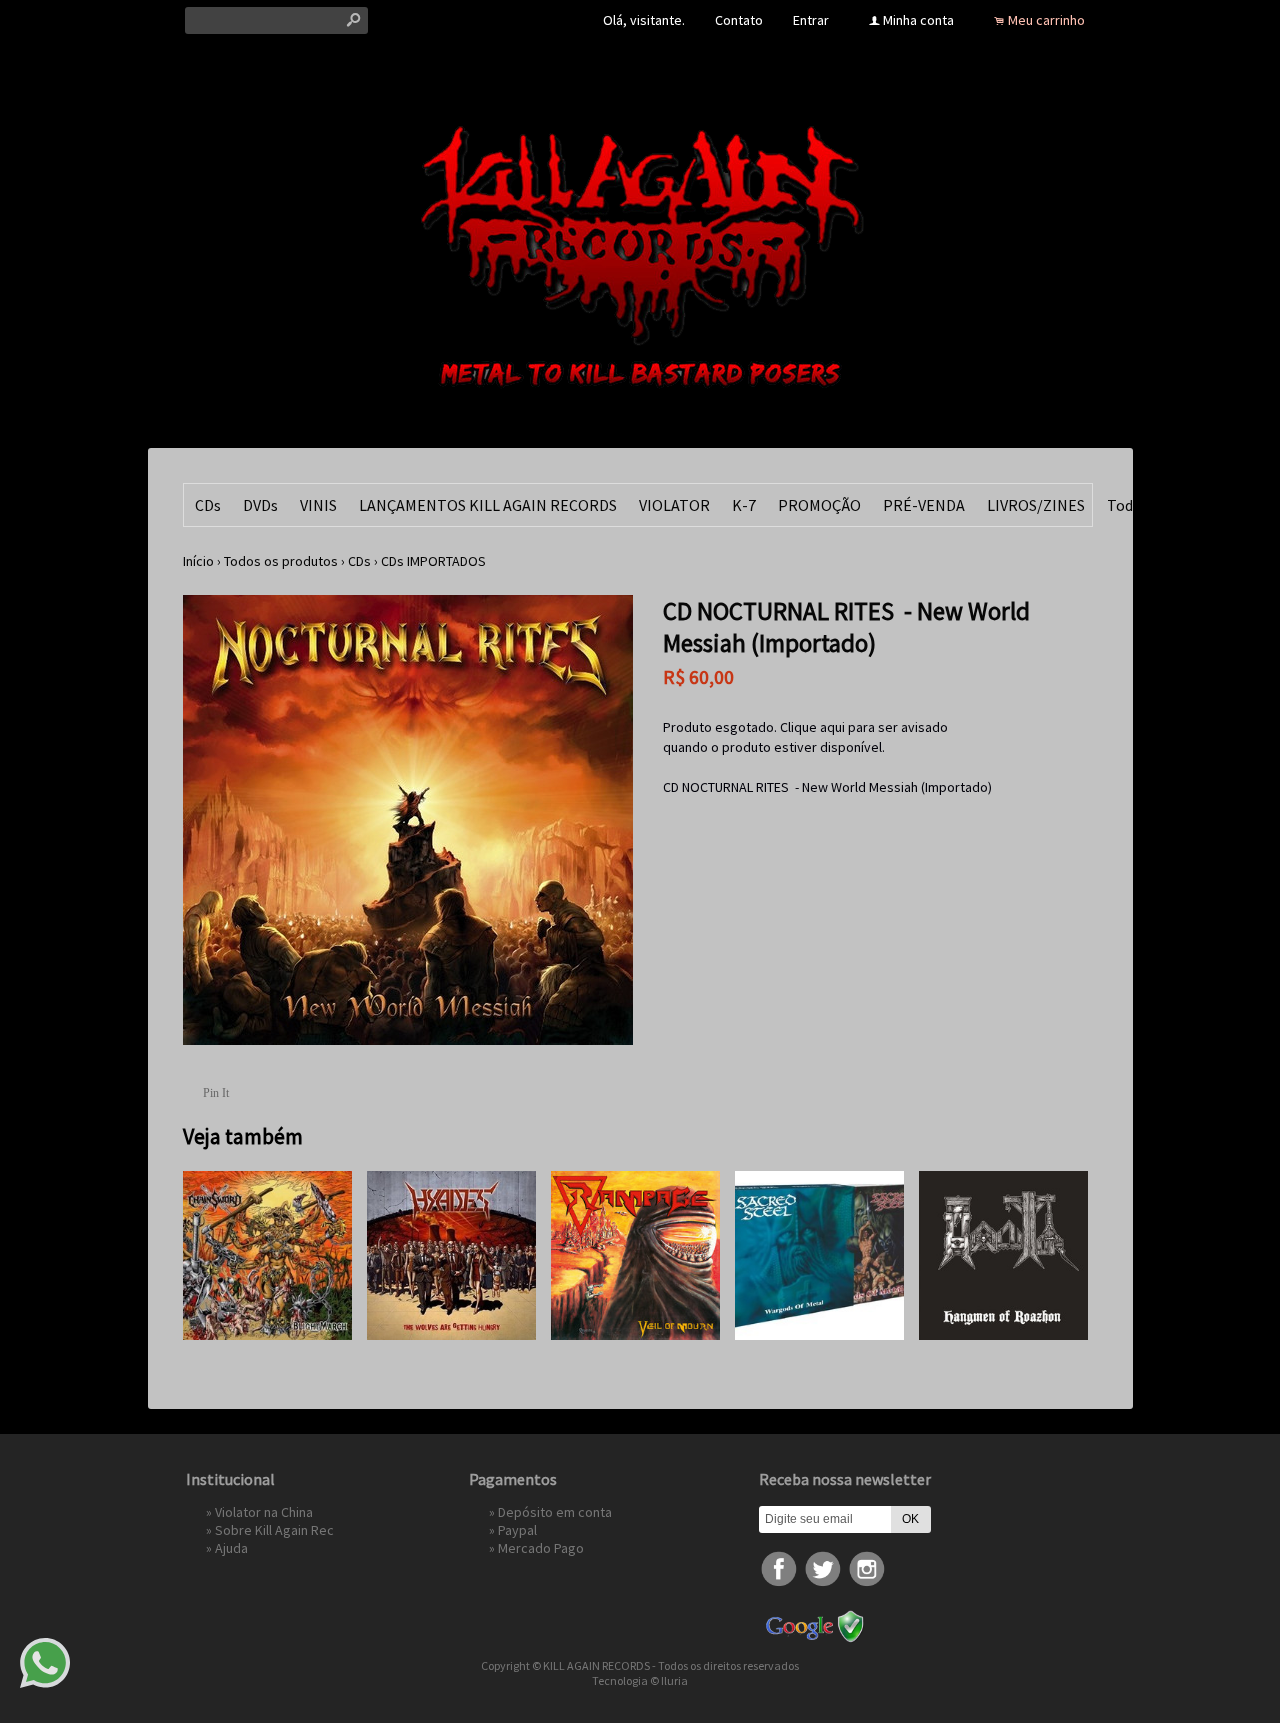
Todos (1128, 505)
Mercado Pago (541, 1548)
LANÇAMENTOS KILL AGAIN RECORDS (488, 505)
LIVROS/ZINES (1036, 505)
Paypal (517, 1530)
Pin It (216, 1093)
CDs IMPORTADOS (433, 561)
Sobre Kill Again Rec (274, 1530)
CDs (208, 505)
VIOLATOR (674, 505)
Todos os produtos (281, 561)
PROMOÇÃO (819, 505)
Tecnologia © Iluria (640, 1680)
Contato (739, 20)
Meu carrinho (1046, 20)
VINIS (318, 505)
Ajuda (231, 1548)
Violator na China (264, 1512)
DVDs (260, 505)
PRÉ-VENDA (924, 505)
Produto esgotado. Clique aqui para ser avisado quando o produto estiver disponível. (805, 737)
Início (198, 561)
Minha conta (918, 20)
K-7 (744, 505)
